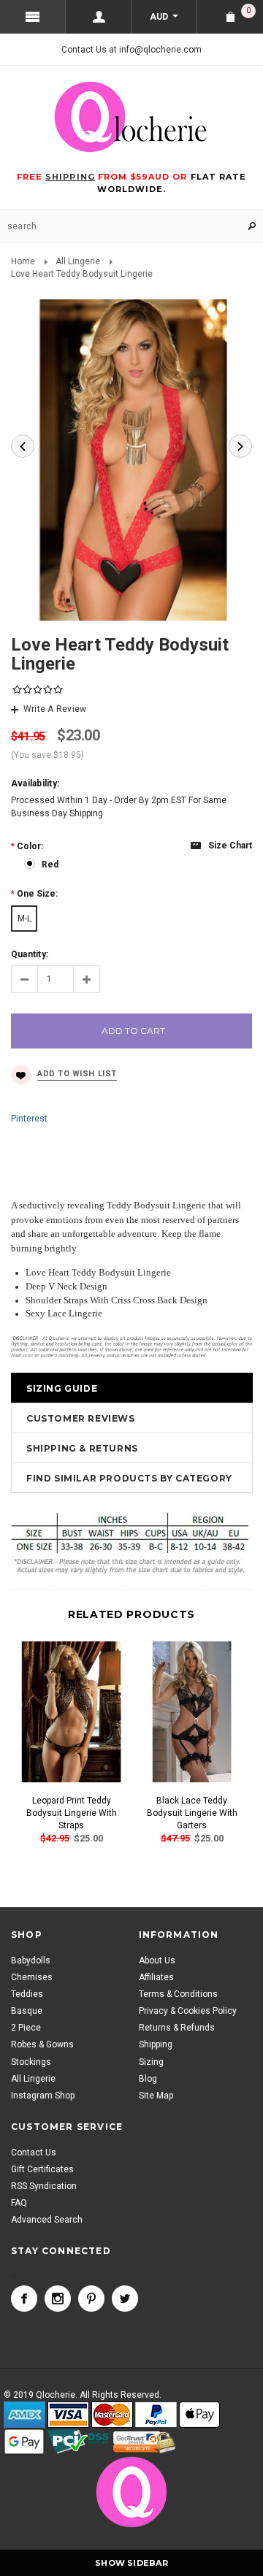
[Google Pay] (24, 2442)
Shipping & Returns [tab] (82, 1448)
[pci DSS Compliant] (79, 2442)
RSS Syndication (44, 2186)
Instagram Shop (43, 2096)
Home (23, 261)
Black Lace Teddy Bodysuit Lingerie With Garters (192, 1813)
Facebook (24, 2299)
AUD (159, 17)
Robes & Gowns (42, 2044)
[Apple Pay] (199, 2415)
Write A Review (55, 709)
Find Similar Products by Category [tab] (129, 1478)
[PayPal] (156, 2415)
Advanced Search (47, 2220)
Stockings (31, 2062)
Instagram (58, 2299)
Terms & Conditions (178, 1994)
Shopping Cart (248, 11)
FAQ (19, 2203)
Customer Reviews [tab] (81, 1418)
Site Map (156, 2096)
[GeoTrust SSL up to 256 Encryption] (144, 2442)
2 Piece (26, 2028)
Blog (148, 2079)
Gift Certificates (42, 2169)
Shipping (156, 2044)
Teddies (27, 1994)
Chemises (32, 1977)
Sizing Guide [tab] (62, 1388)
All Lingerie (78, 261)
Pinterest (29, 1119)
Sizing (151, 2062)
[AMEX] (24, 2415)
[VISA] (68, 2415)
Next (240, 446)
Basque (27, 2011)
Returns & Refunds (177, 2028)
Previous (23, 446)
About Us (157, 1960)
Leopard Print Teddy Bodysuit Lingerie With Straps (72, 1813)
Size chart (230, 846)
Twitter (125, 2299)
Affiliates (156, 1977)
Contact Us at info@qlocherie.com (131, 50)
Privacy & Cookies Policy (188, 2011)
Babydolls (31, 1960)
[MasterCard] (112, 2415)
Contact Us (34, 2153)
